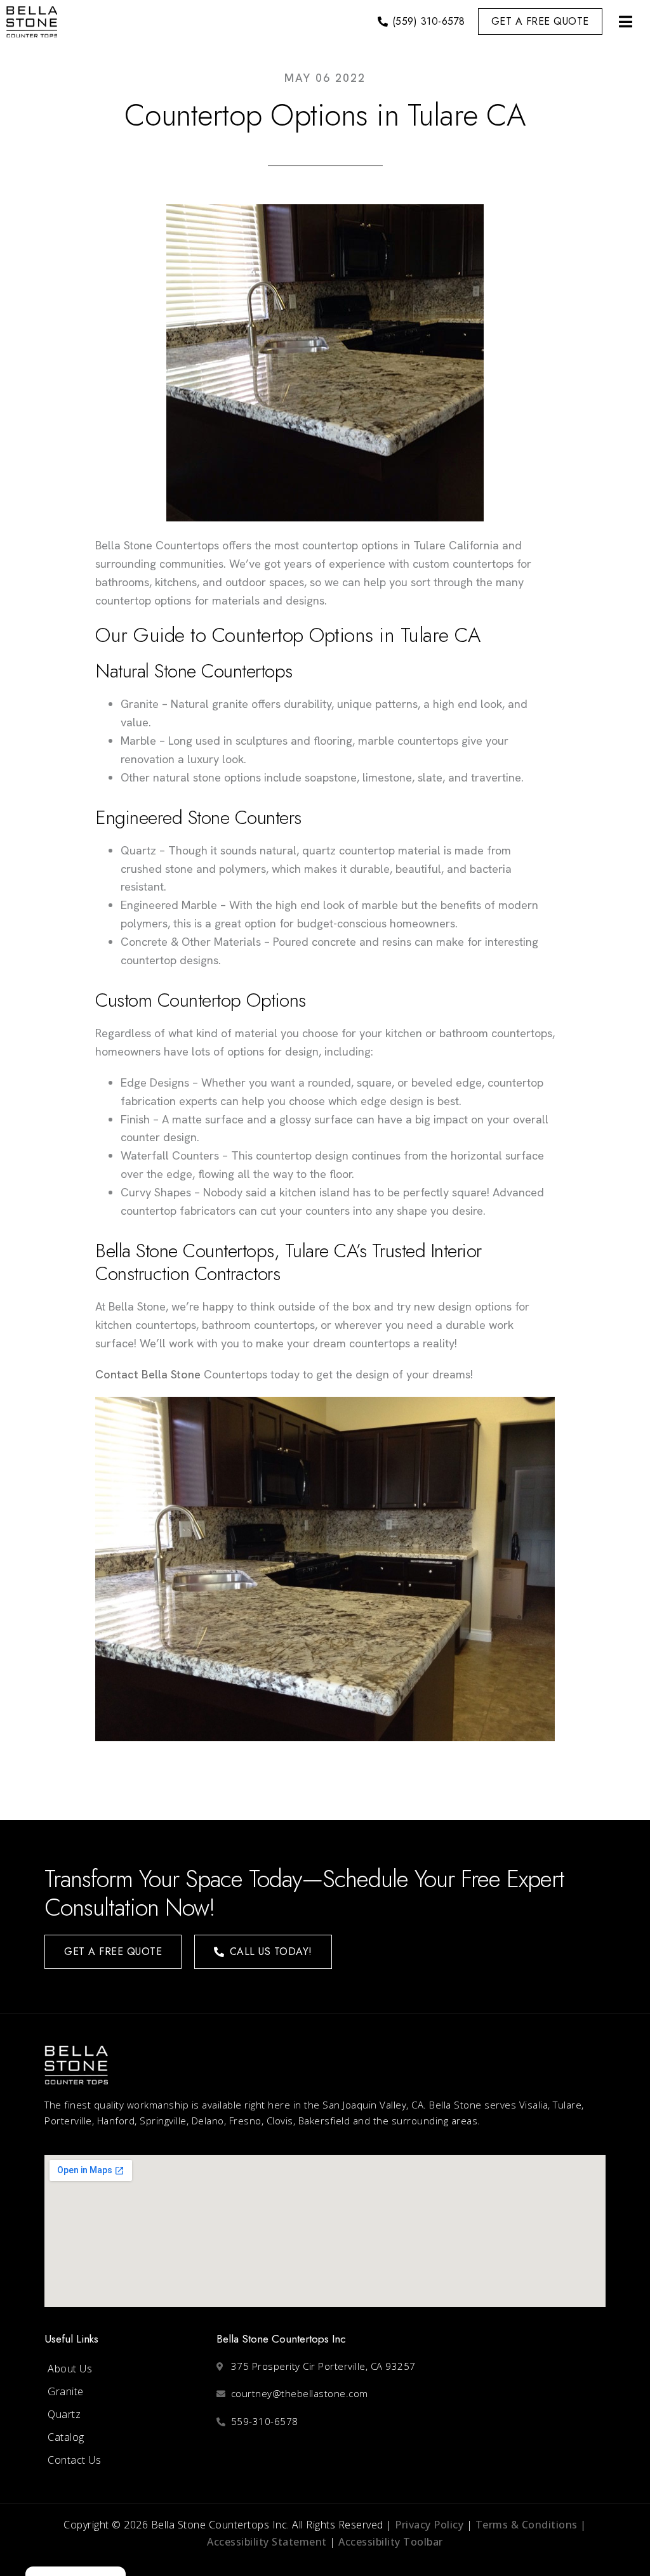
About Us (70, 2369)
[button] (625, 22)
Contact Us (74, 2460)
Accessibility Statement (267, 2542)
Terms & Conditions (527, 2525)
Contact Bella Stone (148, 1374)
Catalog (66, 2437)
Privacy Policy (429, 2525)
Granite (66, 2391)
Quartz (64, 2414)
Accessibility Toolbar (391, 2542)
